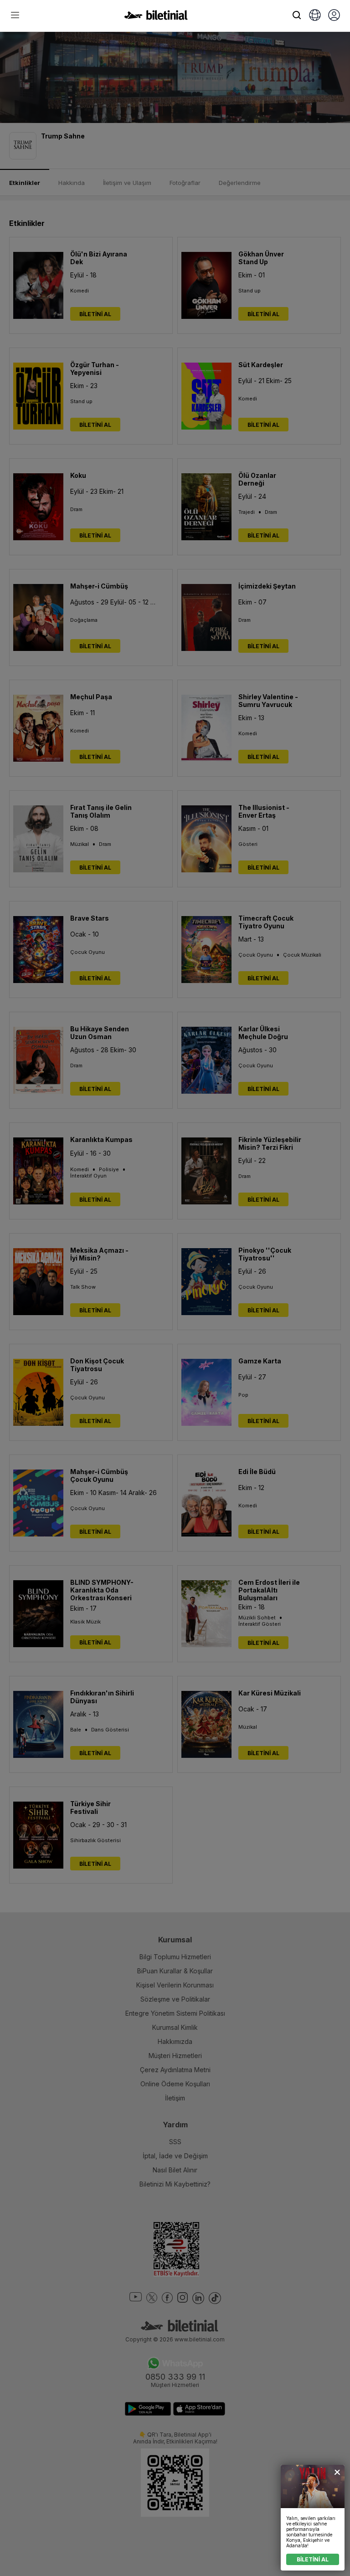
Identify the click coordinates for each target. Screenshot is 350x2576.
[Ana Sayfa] (156, 17)
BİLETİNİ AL (313, 2559)
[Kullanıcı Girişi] (334, 16)
